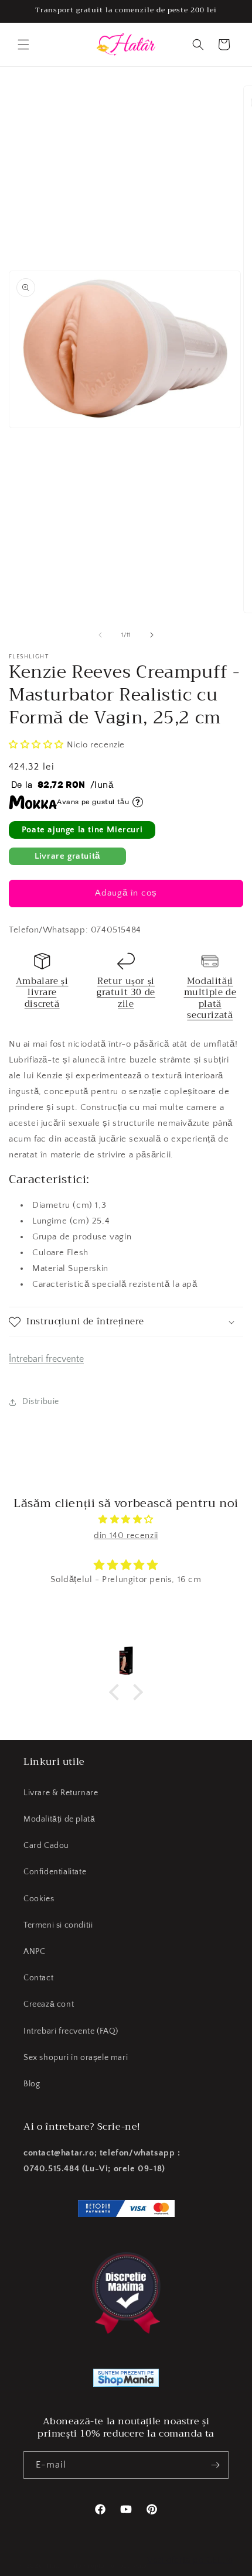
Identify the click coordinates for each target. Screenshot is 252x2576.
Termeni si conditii (58, 1925)
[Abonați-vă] (215, 2465)
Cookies (39, 1899)
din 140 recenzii (126, 1535)
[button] (23, 45)
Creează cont (49, 2004)
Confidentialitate (55, 1872)
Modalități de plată (59, 1819)
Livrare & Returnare (61, 1793)
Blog (32, 2084)
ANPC (34, 1952)
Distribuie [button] (41, 1402)
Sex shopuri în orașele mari (76, 2058)
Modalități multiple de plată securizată (210, 998)
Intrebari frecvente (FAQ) (71, 2031)
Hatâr (55, 2566)
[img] (126, 1519)
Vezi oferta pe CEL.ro (190, 2560)
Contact (38, 1978)
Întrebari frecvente (46, 1359)
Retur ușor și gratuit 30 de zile (126, 993)
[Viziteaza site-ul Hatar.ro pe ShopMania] (126, 2380)
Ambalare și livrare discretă (42, 993)
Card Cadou (46, 1846)
